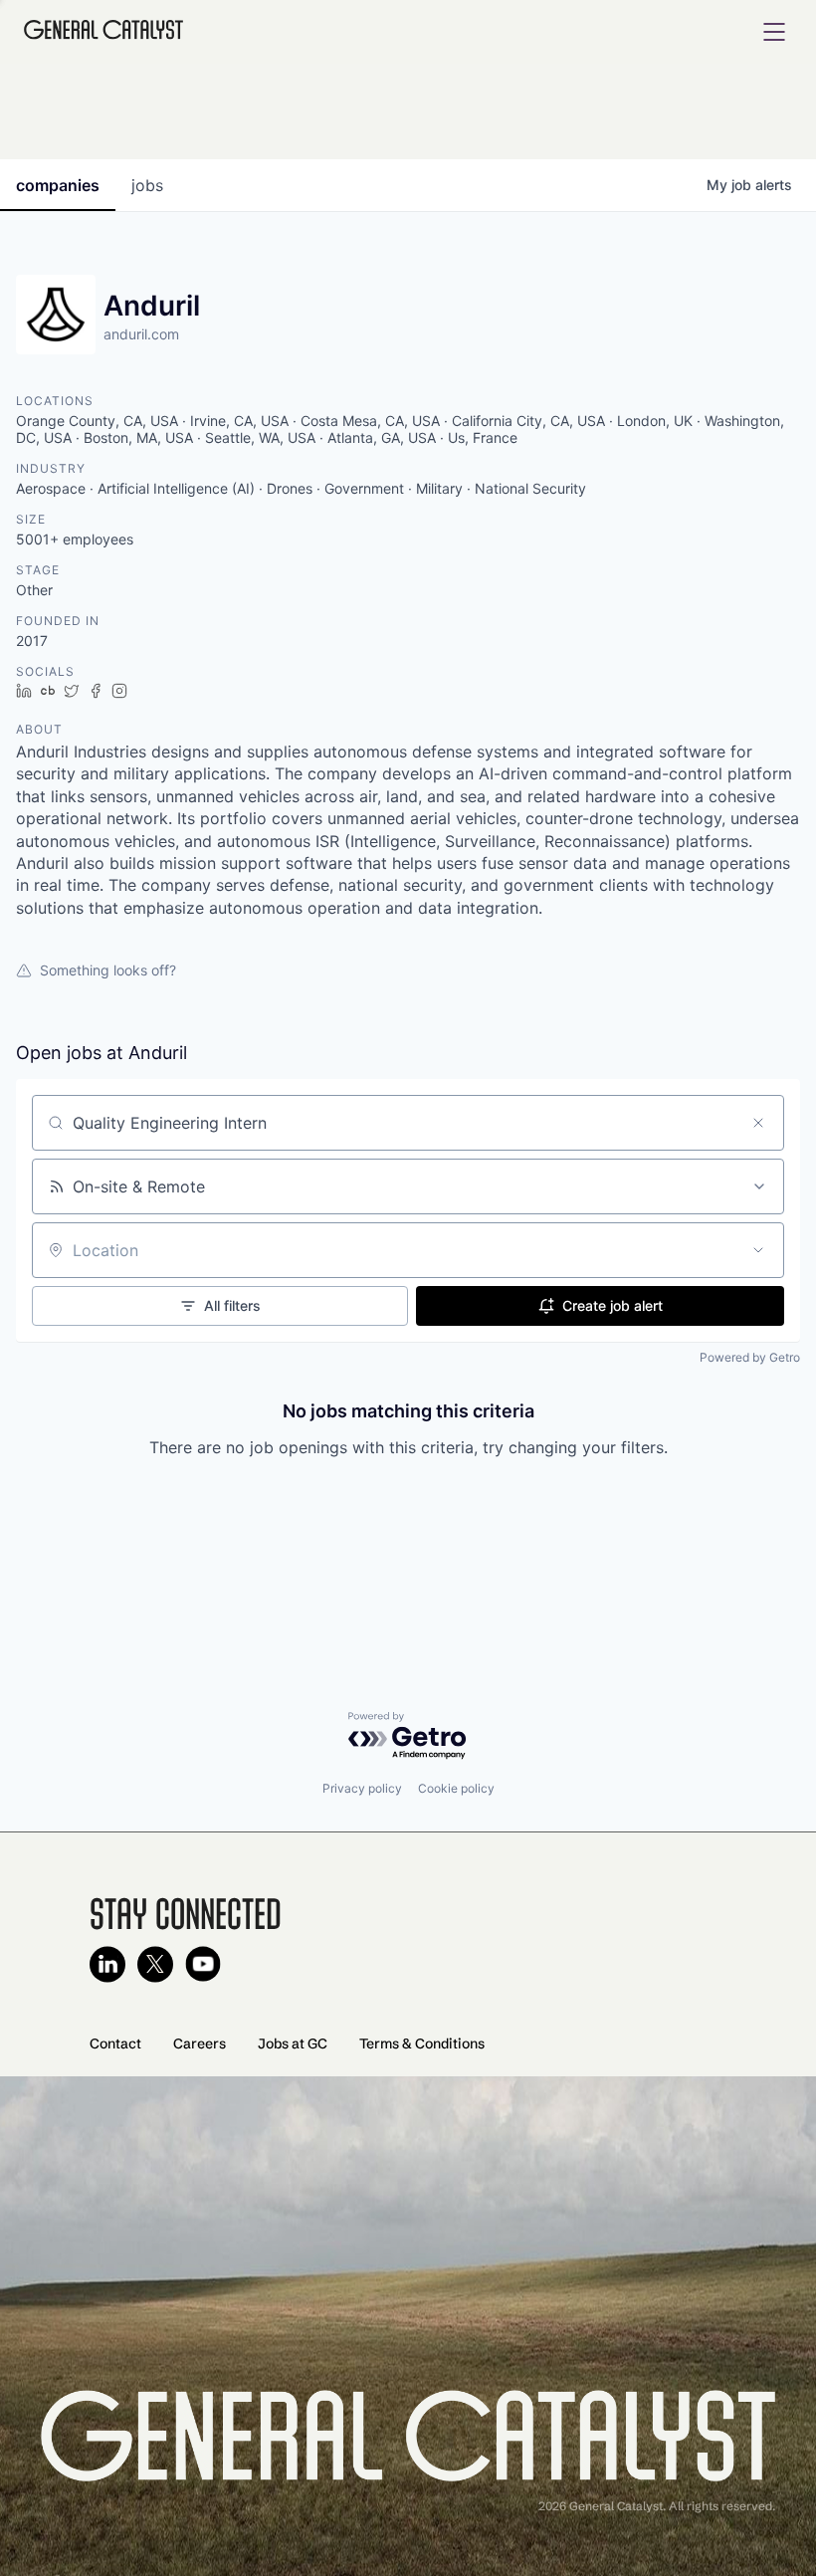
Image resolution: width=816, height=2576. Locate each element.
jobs (147, 185)
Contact (115, 2043)
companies (58, 185)
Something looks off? (108, 970)
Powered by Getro (750, 1357)
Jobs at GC (293, 2043)
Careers (200, 2043)
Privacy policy (362, 1788)
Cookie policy (456, 1788)
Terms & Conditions (422, 2043)
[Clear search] (758, 1123)
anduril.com (141, 334)
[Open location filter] (758, 1250)
